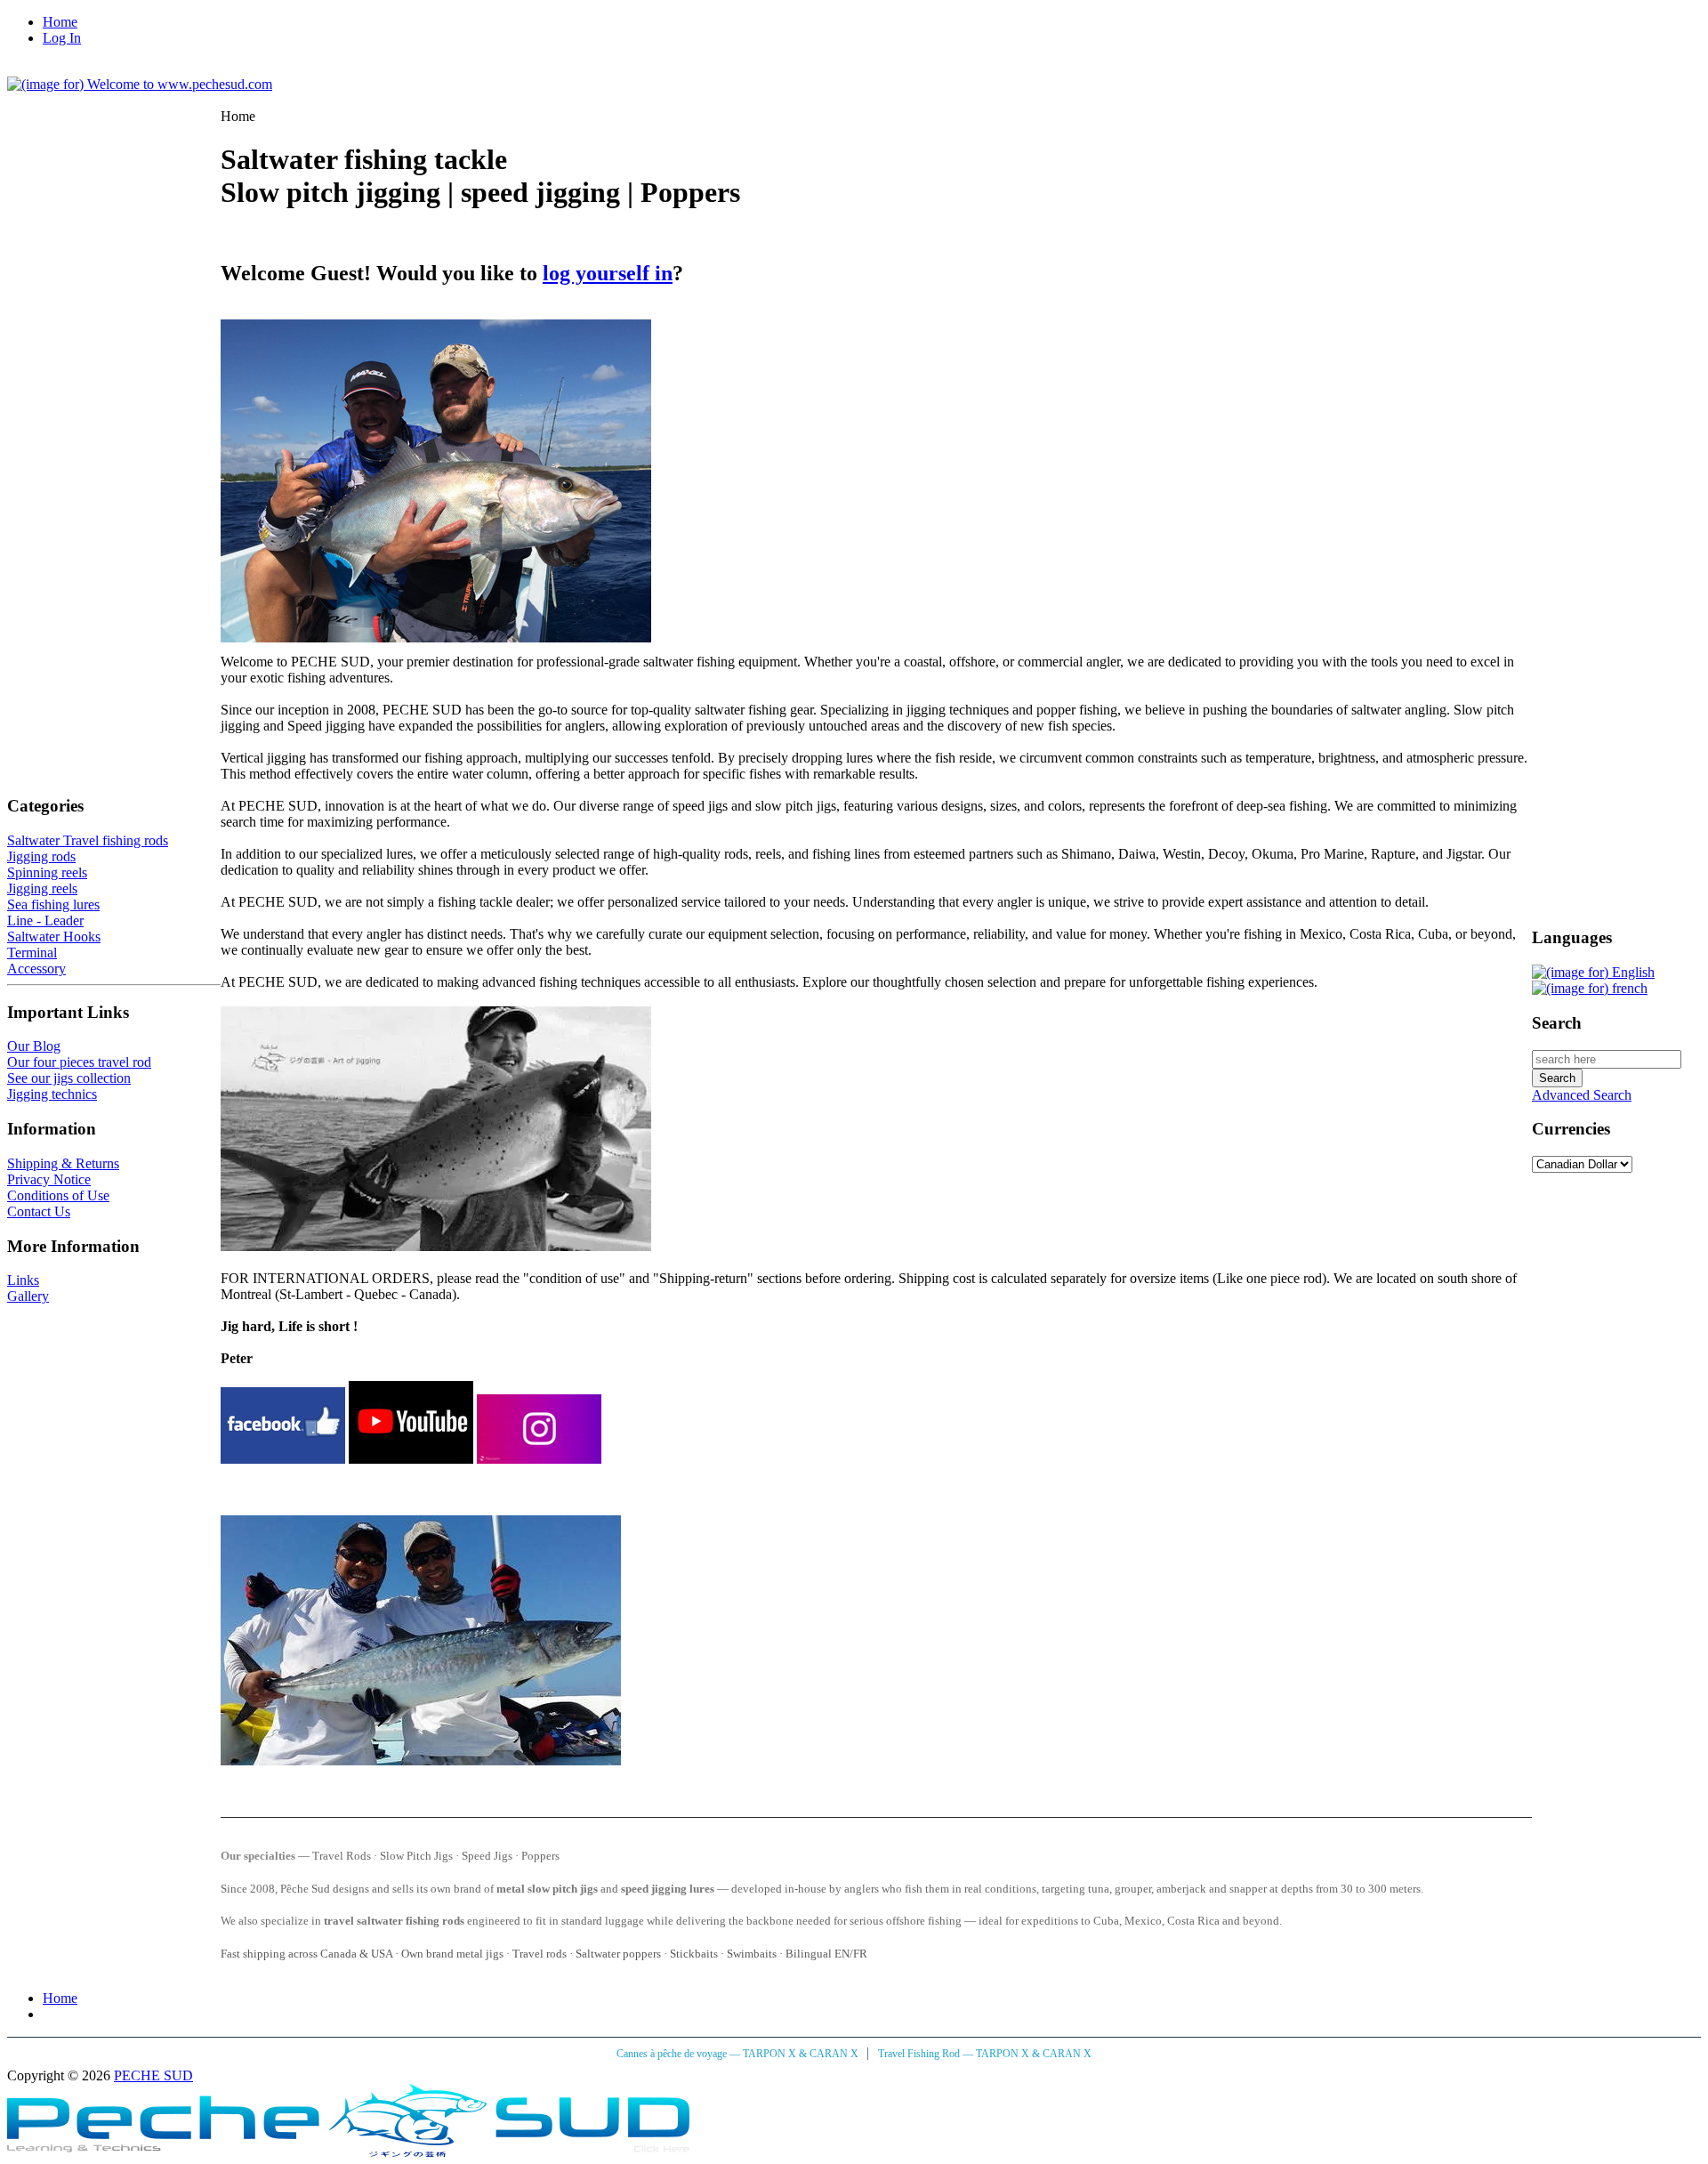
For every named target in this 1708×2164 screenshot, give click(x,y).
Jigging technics (52, 1094)
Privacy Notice (49, 1179)
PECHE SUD (153, 2075)
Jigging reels (42, 888)
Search (1557, 1023)
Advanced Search (1582, 1095)
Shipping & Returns (63, 1163)
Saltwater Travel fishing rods (88, 840)
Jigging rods (41, 856)
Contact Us (39, 1211)
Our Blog (34, 1046)
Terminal (32, 953)
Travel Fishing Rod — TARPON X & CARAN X (985, 2054)
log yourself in (608, 273)
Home (60, 22)
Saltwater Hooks (54, 937)
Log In (62, 38)
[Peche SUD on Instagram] (539, 1459)
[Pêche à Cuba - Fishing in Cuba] (348, 2152)
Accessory (36, 969)
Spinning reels (47, 872)
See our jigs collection (69, 1078)
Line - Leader (45, 921)
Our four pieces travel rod (79, 1062)
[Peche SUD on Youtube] (411, 1459)
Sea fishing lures (53, 904)
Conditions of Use (58, 1195)
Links (23, 1280)
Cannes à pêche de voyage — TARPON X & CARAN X (739, 2054)
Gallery (28, 1296)
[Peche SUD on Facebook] (283, 1459)
